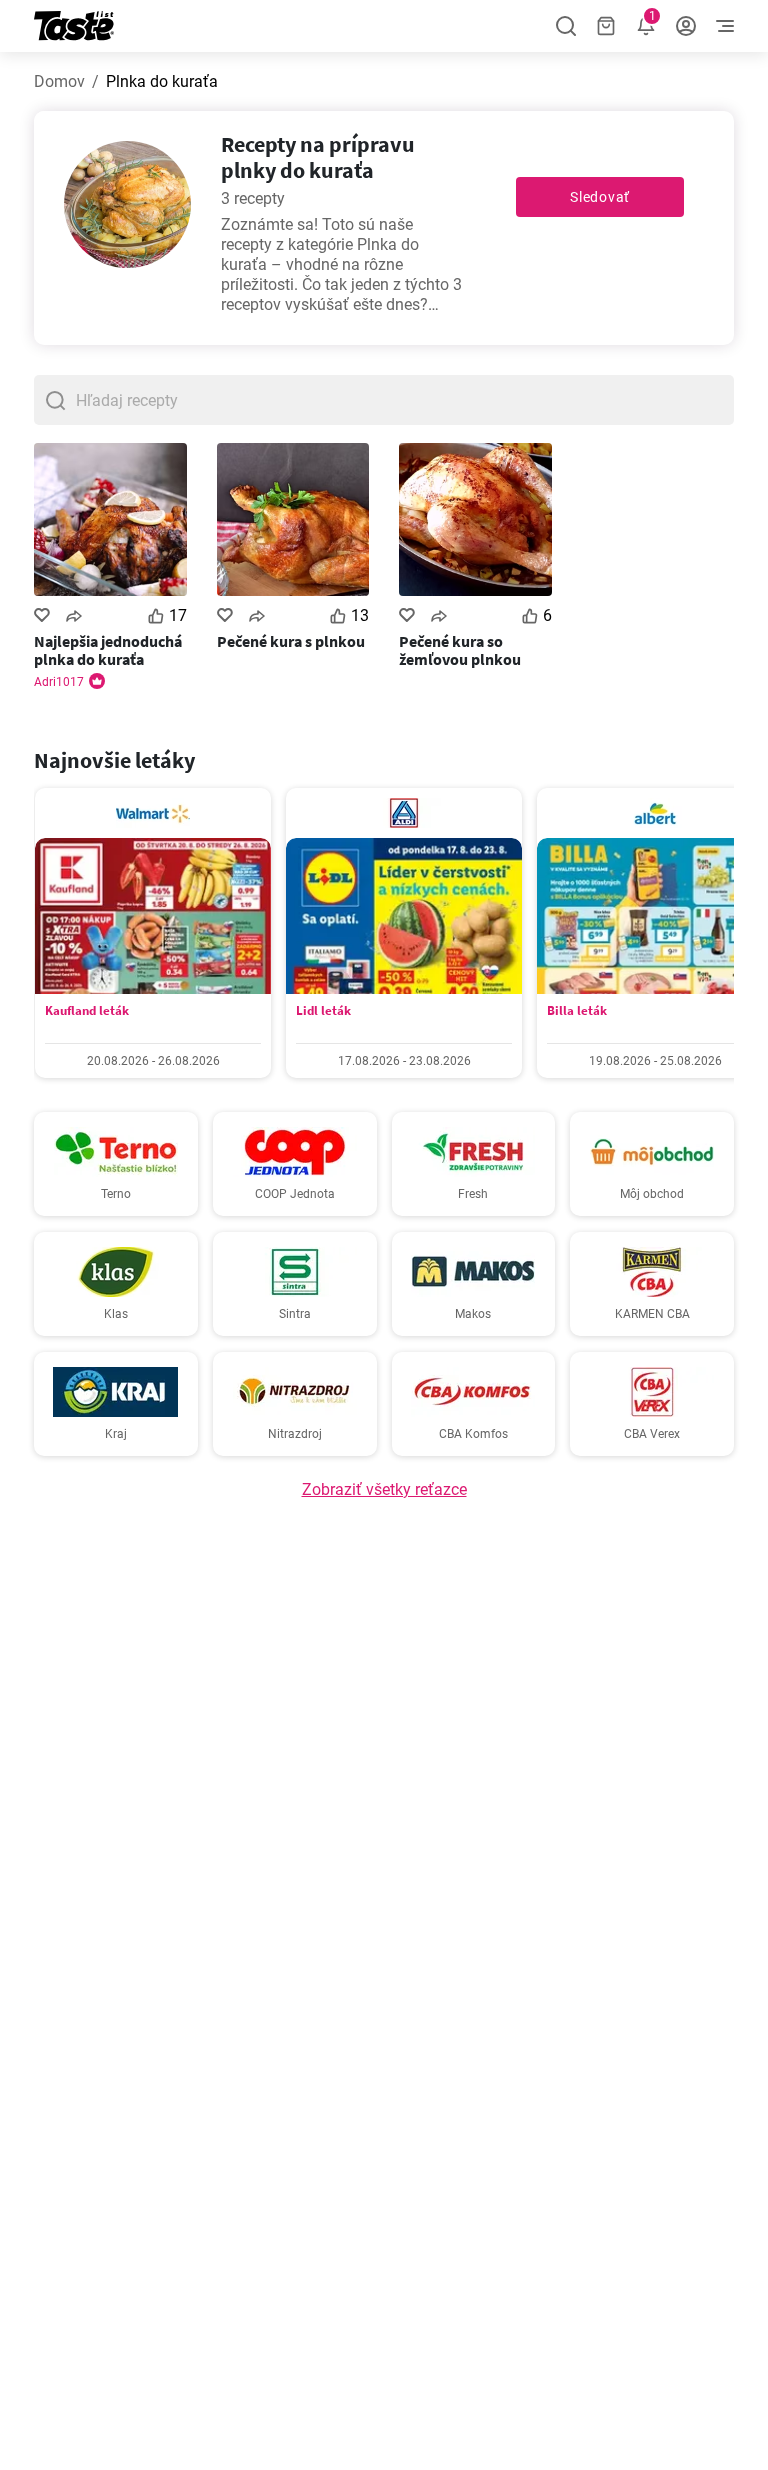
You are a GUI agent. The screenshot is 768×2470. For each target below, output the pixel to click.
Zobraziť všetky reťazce (384, 1489)
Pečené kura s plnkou (291, 641)
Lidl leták (323, 1010)
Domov (59, 81)
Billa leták (577, 1010)
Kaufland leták (87, 1010)
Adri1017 (59, 682)
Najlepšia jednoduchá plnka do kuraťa (108, 650)
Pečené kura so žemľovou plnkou (460, 650)
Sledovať (600, 197)
